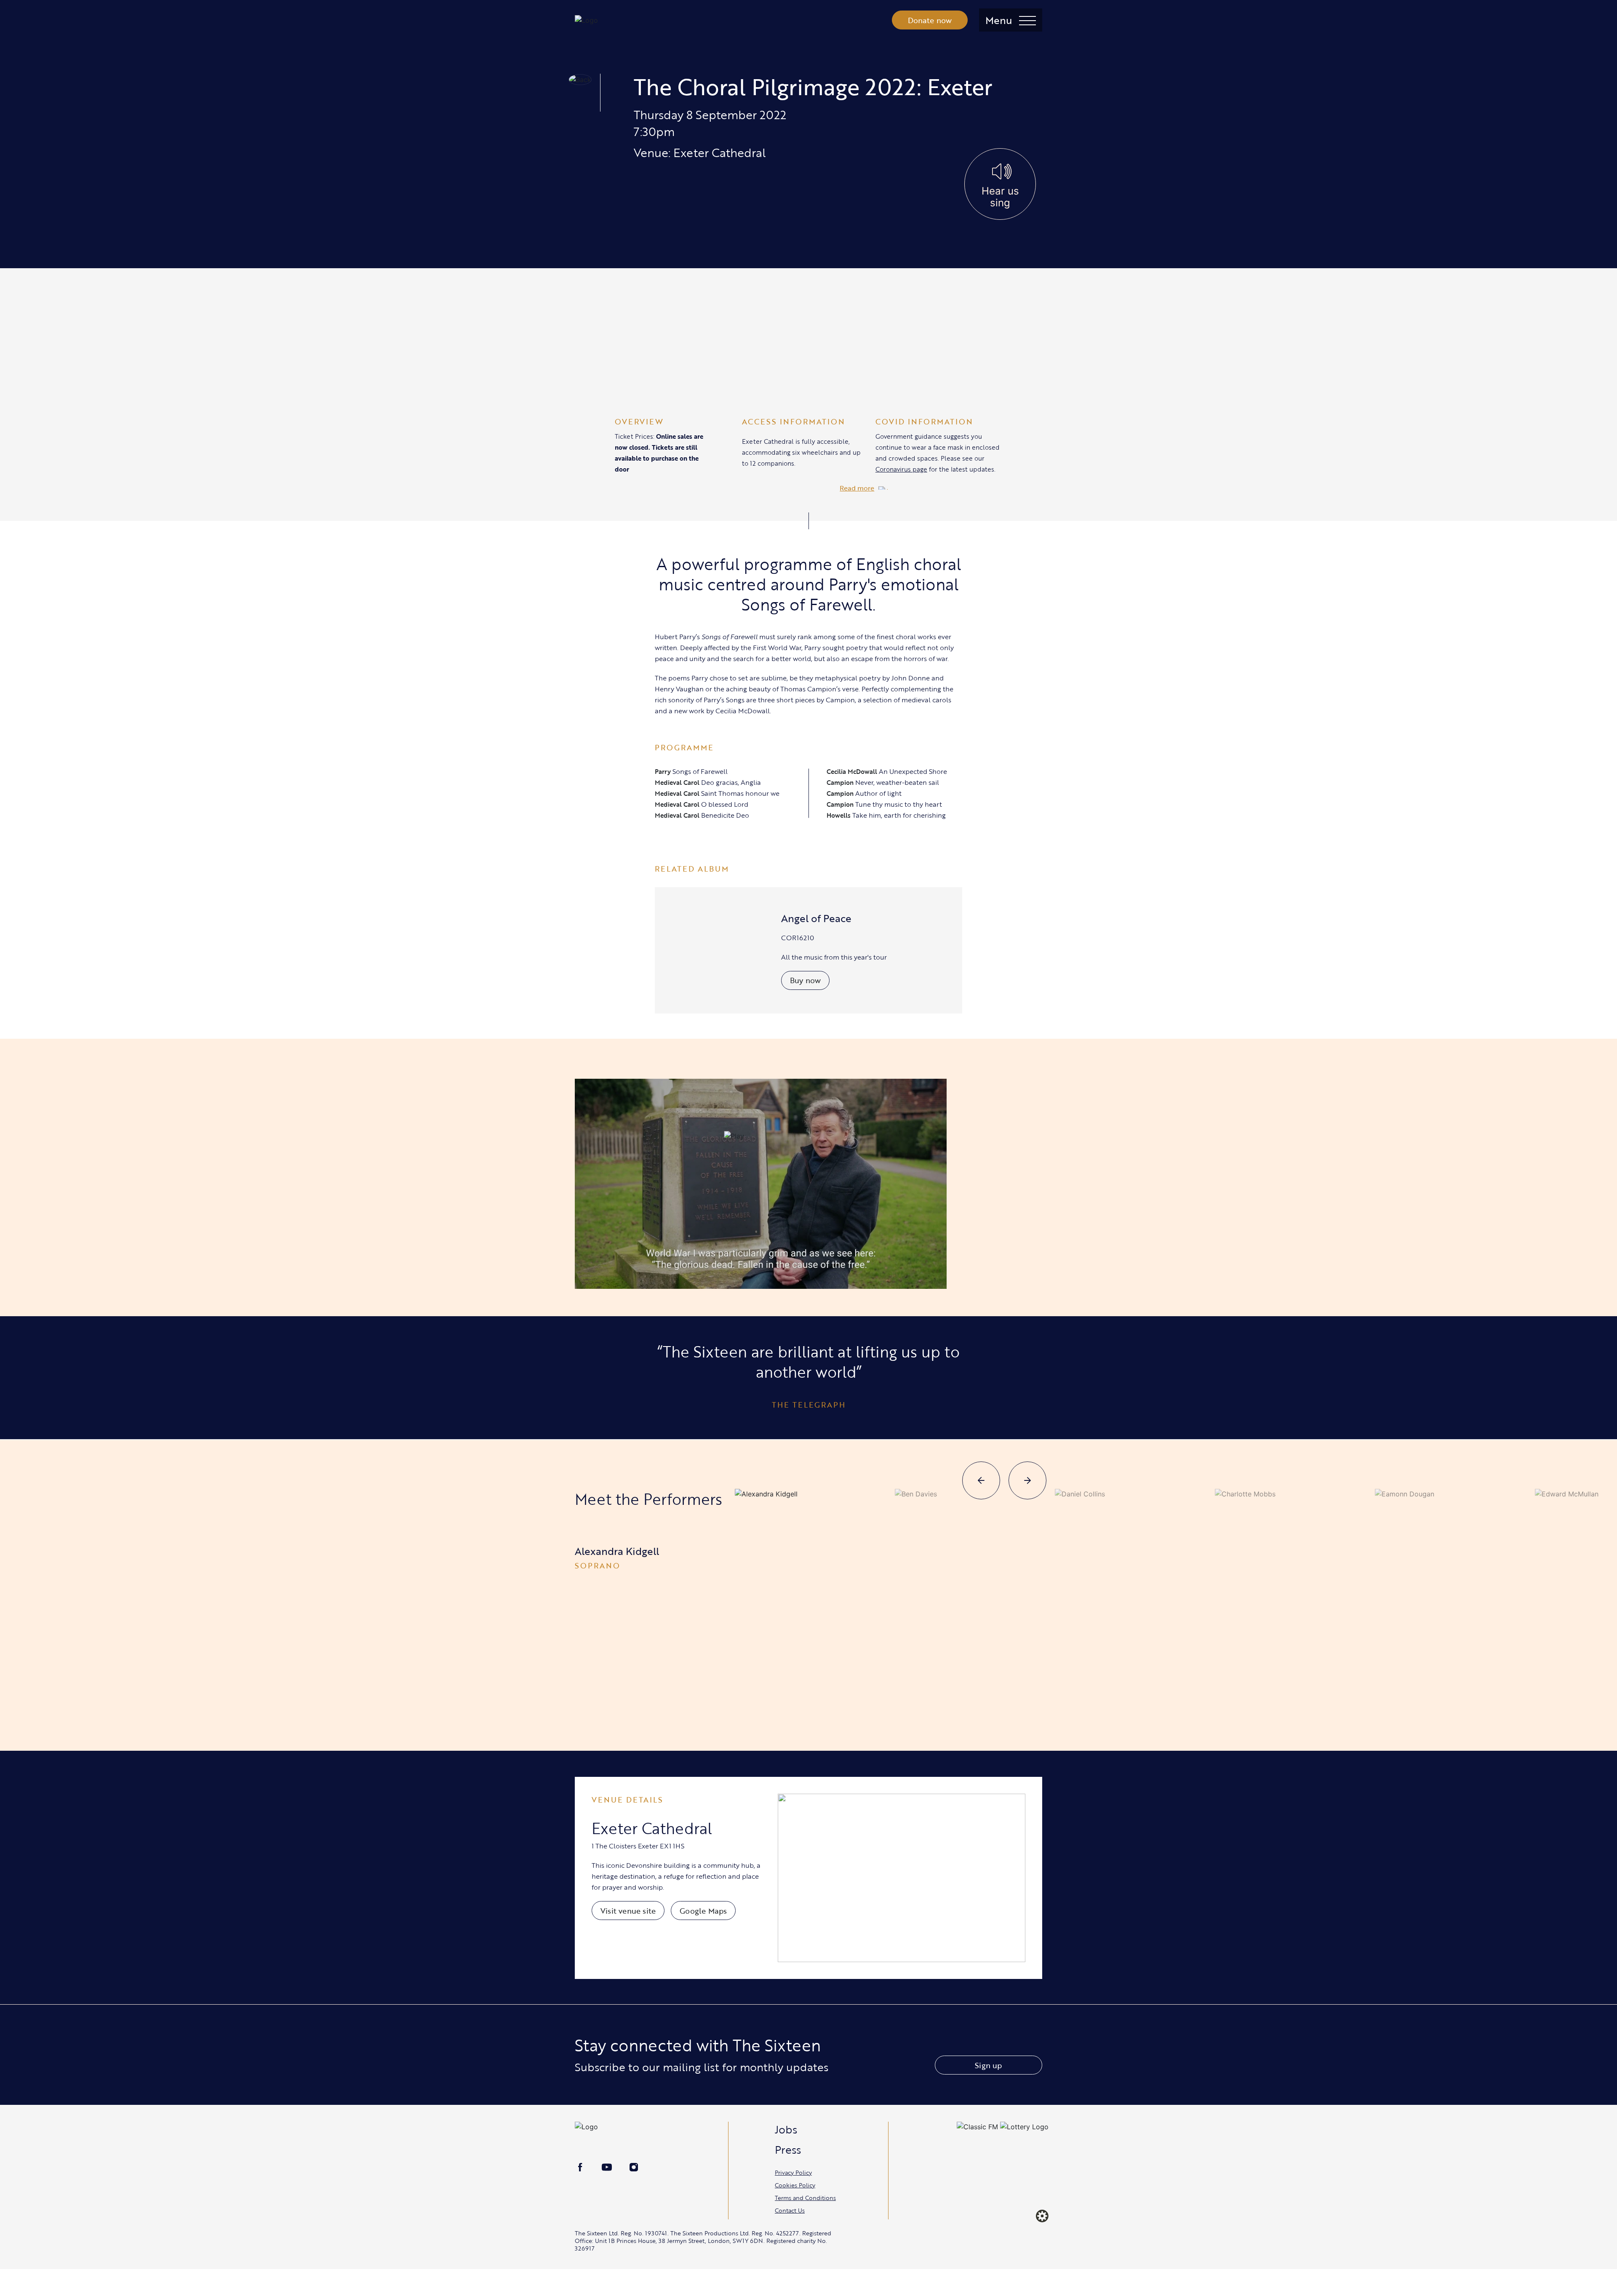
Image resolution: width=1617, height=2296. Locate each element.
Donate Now (863, 1192)
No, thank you (958, 1192)
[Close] (1038, 1048)
